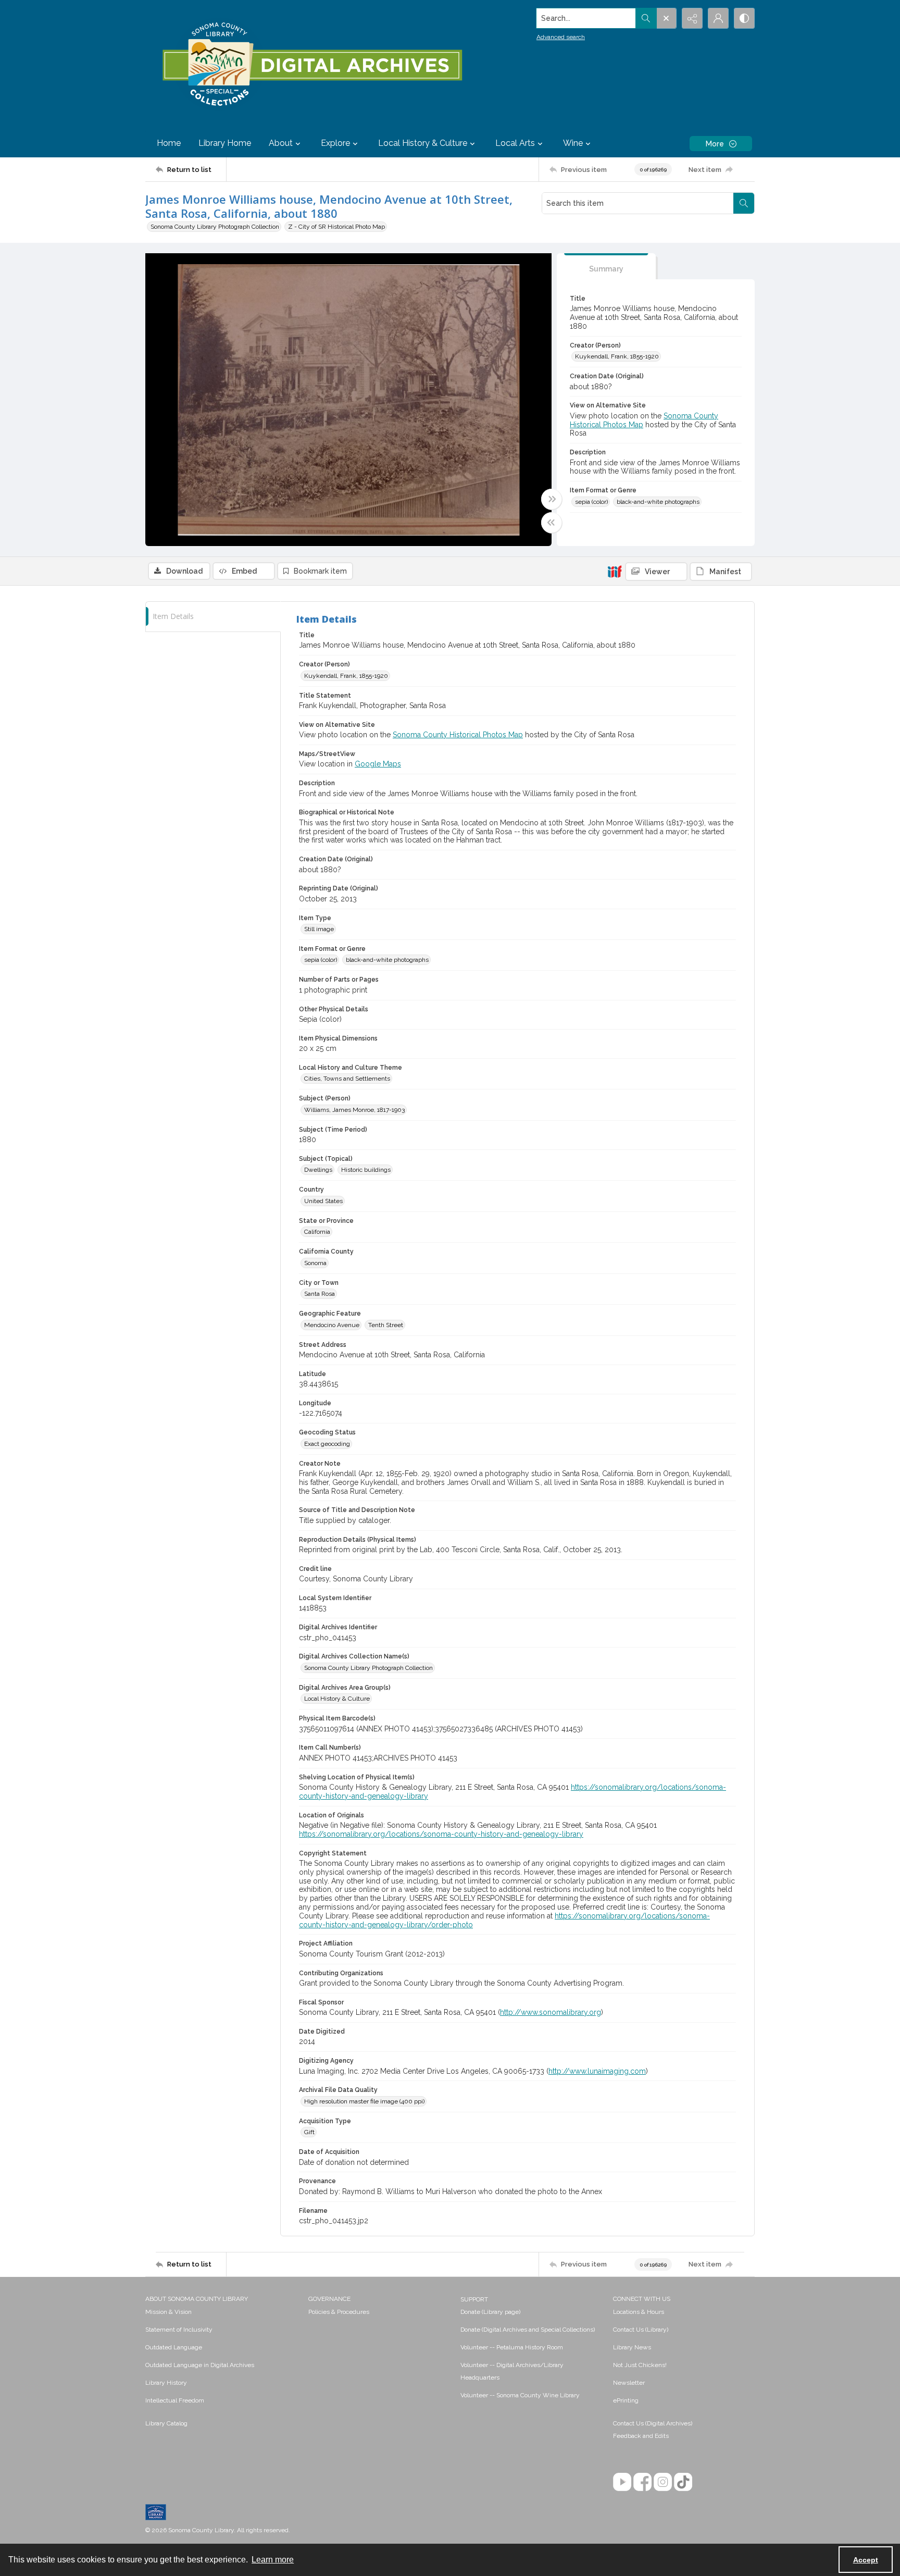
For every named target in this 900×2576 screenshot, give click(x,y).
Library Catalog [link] (166, 2423)
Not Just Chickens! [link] (640, 2365)
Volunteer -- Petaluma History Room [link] (512, 2347)
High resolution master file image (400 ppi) (364, 2101)
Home (169, 143)
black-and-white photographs (658, 502)
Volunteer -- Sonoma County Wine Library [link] (520, 2395)
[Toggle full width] (552, 499)
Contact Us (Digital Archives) (653, 2423)
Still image (319, 929)
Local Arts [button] (515, 143)
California (317, 1232)
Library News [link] (632, 2347)
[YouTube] (622, 2482)
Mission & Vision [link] (168, 2312)
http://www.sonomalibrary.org (551, 2012)
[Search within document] (744, 203)
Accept (866, 2560)
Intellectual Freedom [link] (175, 2400)
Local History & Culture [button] (423, 143)
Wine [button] (573, 143)
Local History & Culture (337, 1699)
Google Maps (378, 764)
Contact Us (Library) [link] (641, 2330)
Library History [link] (166, 2383)
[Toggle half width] (552, 523)
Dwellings (318, 1170)
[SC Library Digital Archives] (312, 65)
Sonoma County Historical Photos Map (458, 735)
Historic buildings (366, 1170)
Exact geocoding (327, 1444)
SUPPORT (474, 2299)
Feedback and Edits (641, 2436)
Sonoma (315, 1263)
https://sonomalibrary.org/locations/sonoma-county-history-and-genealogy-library (441, 1834)
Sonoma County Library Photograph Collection (215, 227)
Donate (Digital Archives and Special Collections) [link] (528, 2330)
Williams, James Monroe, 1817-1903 (354, 1110)
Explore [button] (335, 143)
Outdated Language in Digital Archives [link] (200, 2365)
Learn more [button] (273, 2560)
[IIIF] (615, 571)
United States (323, 1201)
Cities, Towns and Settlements (347, 1079)
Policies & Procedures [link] (339, 2312)
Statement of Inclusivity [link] (179, 2330)
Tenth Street (386, 1325)
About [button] (281, 143)
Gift (309, 2132)
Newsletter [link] (629, 2383)
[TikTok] (683, 2482)
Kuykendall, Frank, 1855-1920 (617, 356)
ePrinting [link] (626, 2400)
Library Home (225, 143)
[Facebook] (642, 2482)
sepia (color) (591, 502)
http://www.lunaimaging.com (597, 2071)
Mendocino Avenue (332, 1325)
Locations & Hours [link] (639, 2312)
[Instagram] (663, 2482)
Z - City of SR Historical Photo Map (336, 227)
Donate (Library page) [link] (490, 2312)
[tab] (606, 267)
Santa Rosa (320, 1294)
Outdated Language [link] (174, 2347)
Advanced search (561, 37)
